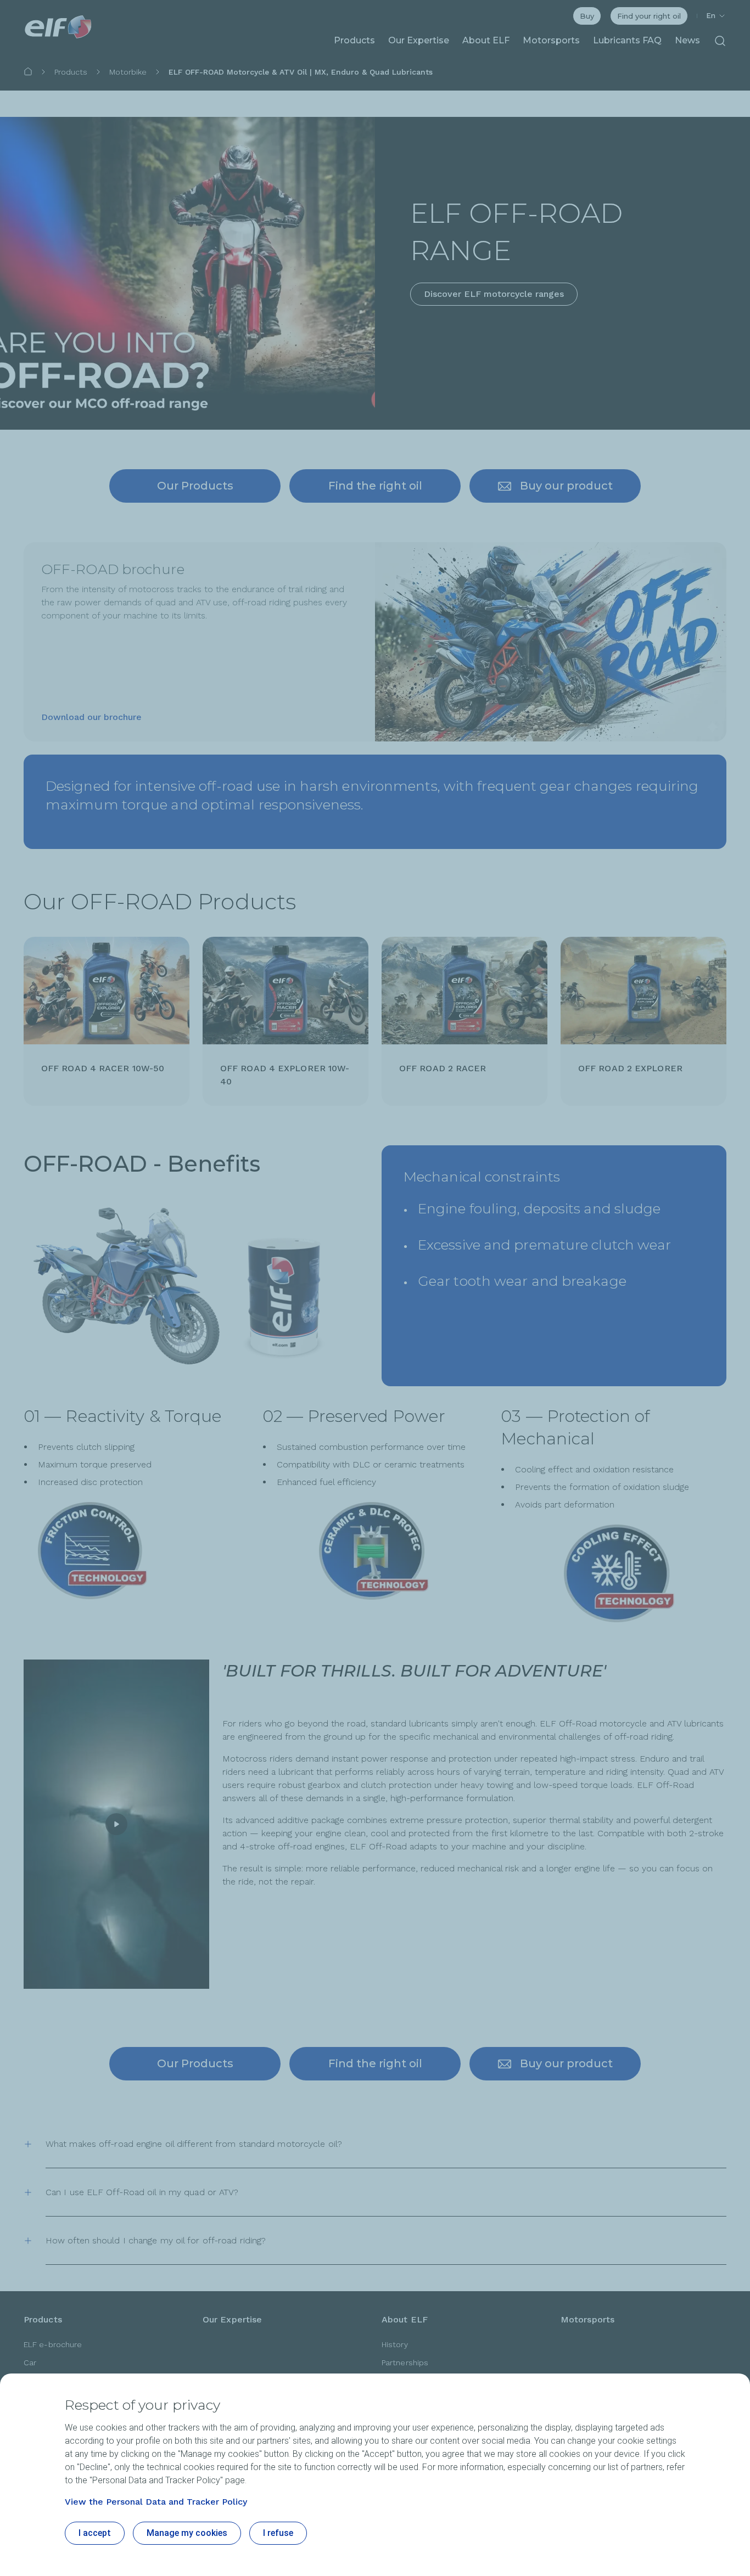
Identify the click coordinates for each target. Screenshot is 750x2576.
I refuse (278, 2533)
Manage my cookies (187, 2533)
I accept (95, 2533)
